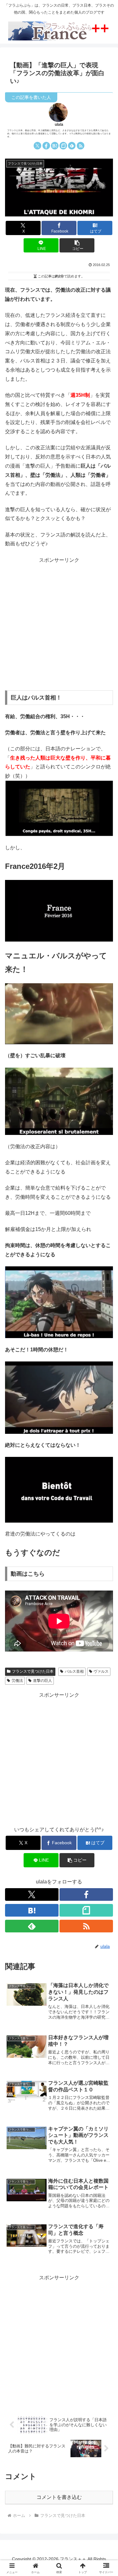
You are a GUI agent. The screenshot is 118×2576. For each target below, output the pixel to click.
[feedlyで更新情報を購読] (72, 146)
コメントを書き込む (59, 2497)
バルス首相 (74, 1671)
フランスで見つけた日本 (33, 1671)
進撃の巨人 (42, 1681)
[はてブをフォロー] (55, 146)
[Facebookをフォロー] (46, 146)
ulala (59, 124)
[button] (77, 245)
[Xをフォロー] (37, 146)
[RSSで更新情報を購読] (81, 146)
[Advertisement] (59, 624)
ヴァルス (101, 1671)
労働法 (17, 1681)
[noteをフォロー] (63, 146)
